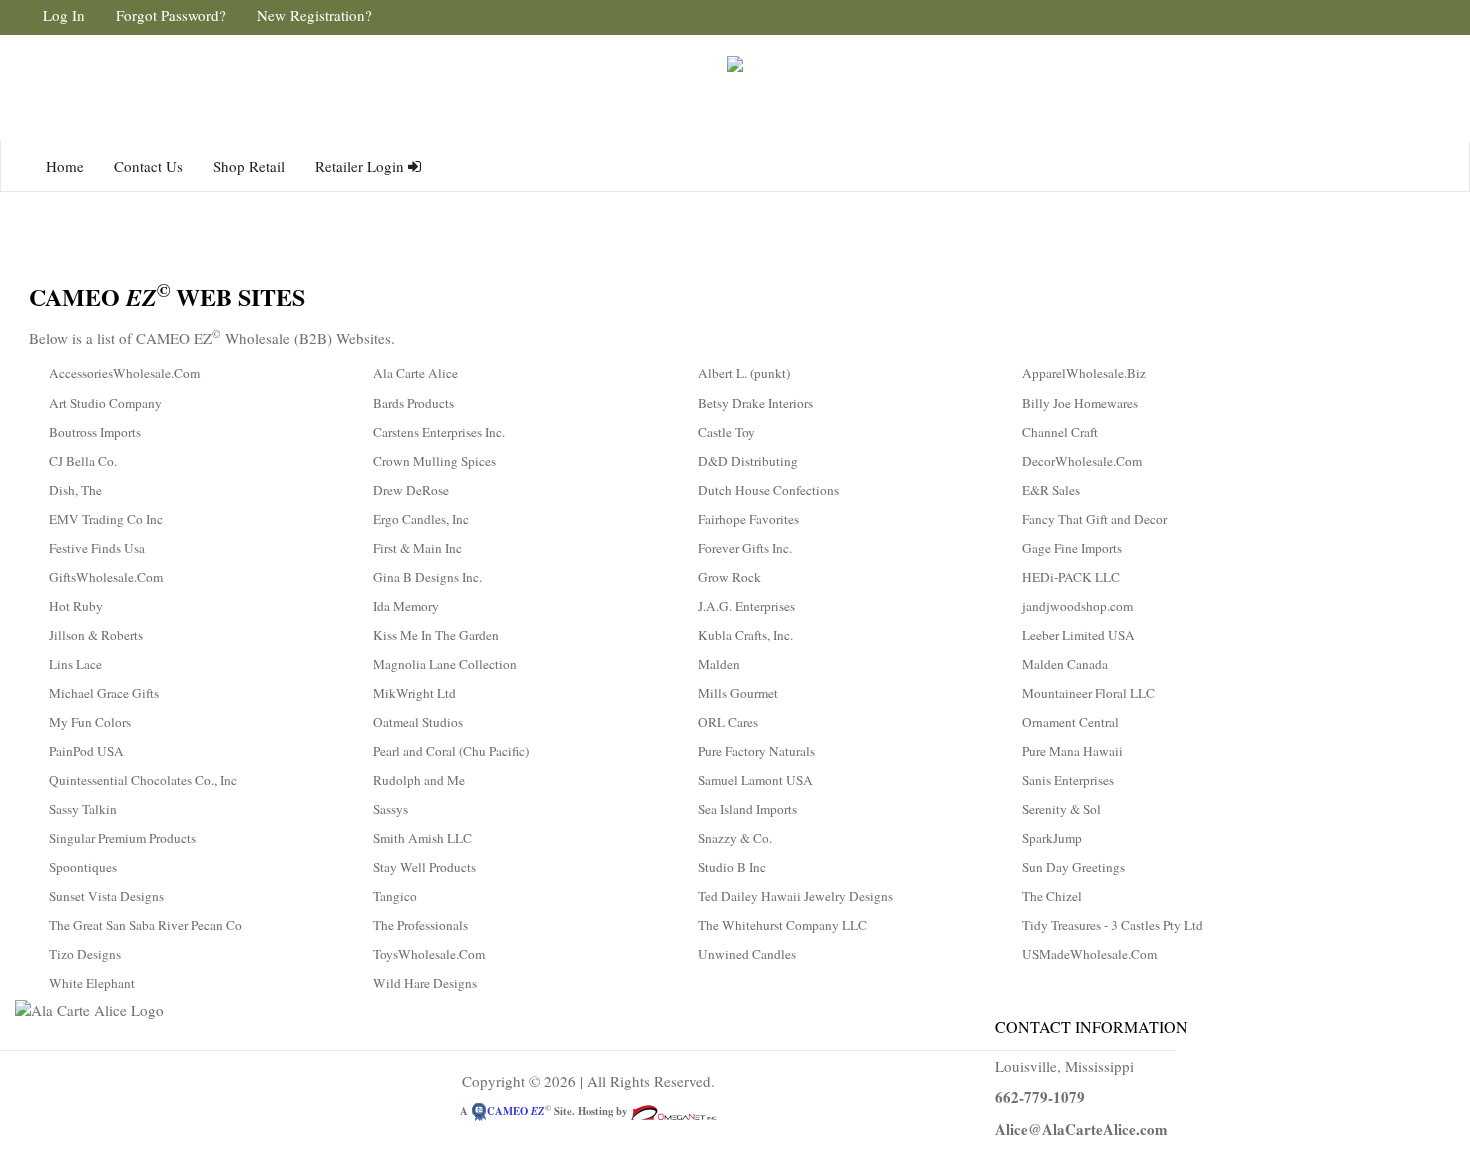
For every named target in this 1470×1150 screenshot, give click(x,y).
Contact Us (148, 166)
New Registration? (314, 15)
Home (65, 166)
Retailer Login (361, 166)
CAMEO (516, 1111)
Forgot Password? (171, 15)
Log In (64, 15)
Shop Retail (249, 166)
